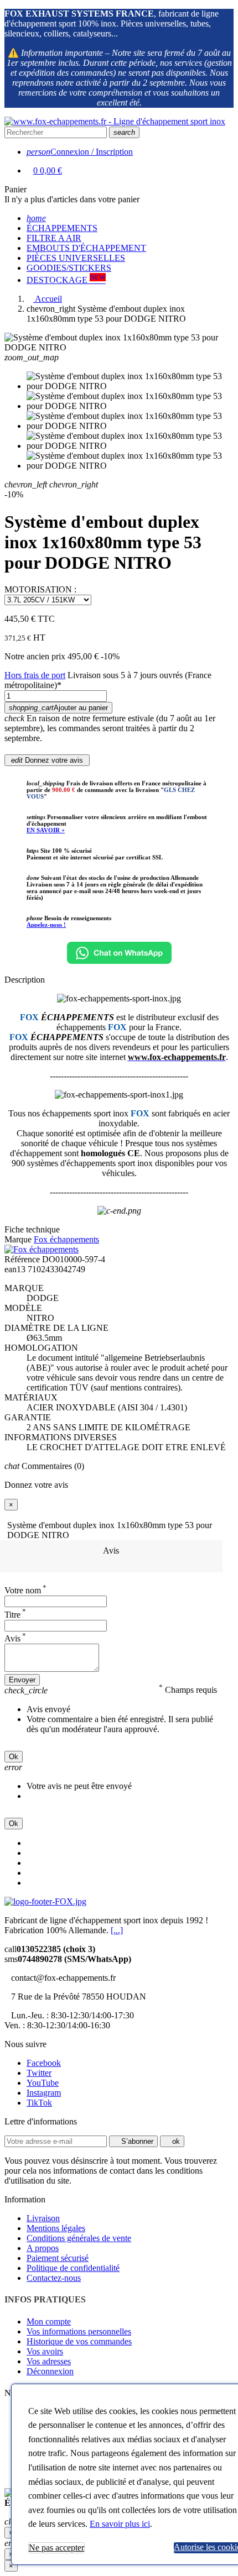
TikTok (39, 2103)
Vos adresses (49, 2361)
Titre (15, 1615)
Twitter (39, 2073)
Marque (18, 1239)
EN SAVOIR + (46, 830)
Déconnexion (50, 2371)
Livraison (43, 2218)
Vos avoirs (45, 2351)
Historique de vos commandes (79, 2341)
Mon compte (49, 2321)
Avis (111, 1551)
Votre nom (25, 1590)
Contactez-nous (54, 2278)
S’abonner (136, 2141)
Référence (22, 1259)
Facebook (44, 2063)
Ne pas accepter (56, 2548)
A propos (43, 2248)
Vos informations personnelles (79, 2331)
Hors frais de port (35, 675)
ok (175, 2141)
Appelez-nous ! (46, 925)
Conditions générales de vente (79, 2238)
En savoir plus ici (120, 2524)
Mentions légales (56, 2228)
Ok (14, 1757)
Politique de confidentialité (73, 2268)
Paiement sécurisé (58, 2258)
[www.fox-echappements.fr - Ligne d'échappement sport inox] (115, 121)
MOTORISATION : (40, 589)
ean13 (15, 1269)
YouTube (43, 2083)
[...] (117, 1930)
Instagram (44, 2093)
